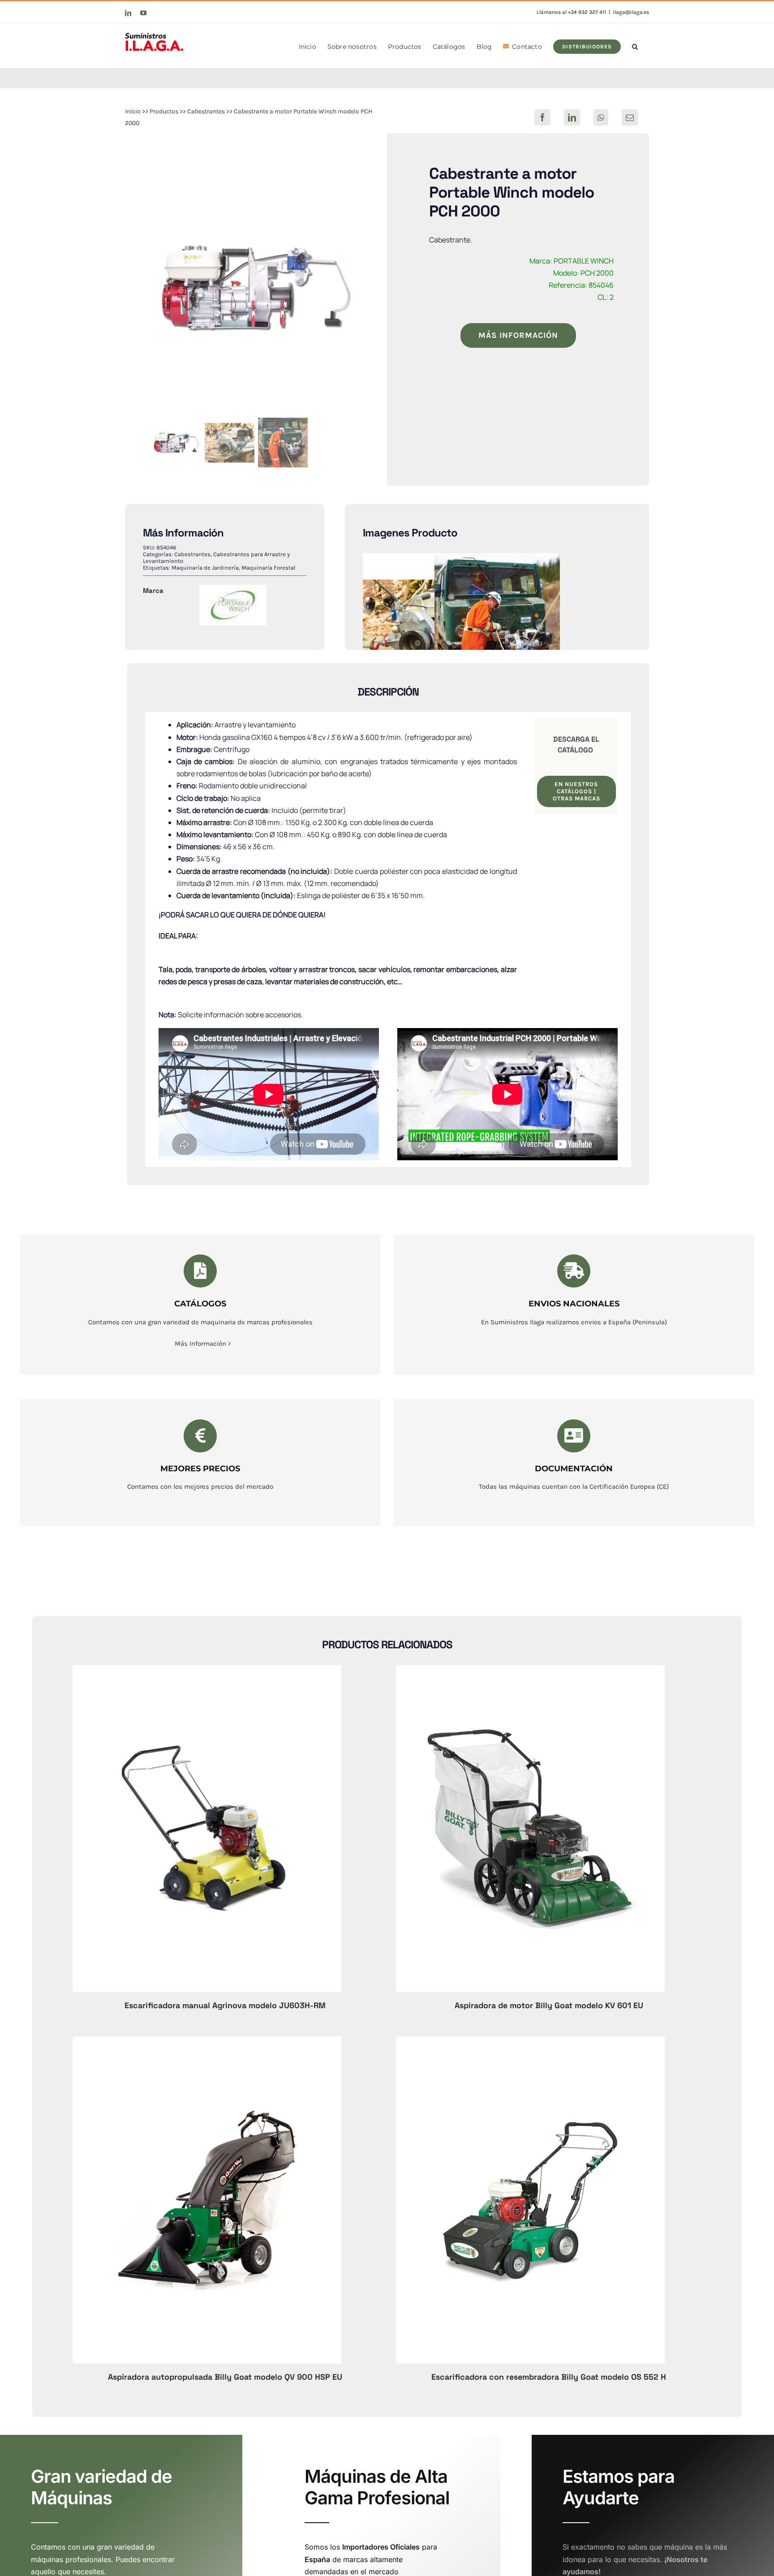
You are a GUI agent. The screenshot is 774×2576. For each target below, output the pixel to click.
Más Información (200, 1344)
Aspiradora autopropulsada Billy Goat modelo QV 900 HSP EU (225, 2377)
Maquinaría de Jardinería (205, 568)
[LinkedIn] (572, 117)
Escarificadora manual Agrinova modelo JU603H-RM (225, 2005)
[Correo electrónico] (630, 117)
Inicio (133, 111)
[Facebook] (542, 117)
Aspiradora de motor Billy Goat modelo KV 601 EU (549, 2005)
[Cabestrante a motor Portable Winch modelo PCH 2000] (256, 287)
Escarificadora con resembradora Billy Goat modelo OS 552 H (549, 2377)
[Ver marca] (233, 591)
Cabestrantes (206, 111)
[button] (635, 46)
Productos (164, 111)
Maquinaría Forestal (269, 568)
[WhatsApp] (601, 117)
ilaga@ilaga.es (631, 12)
